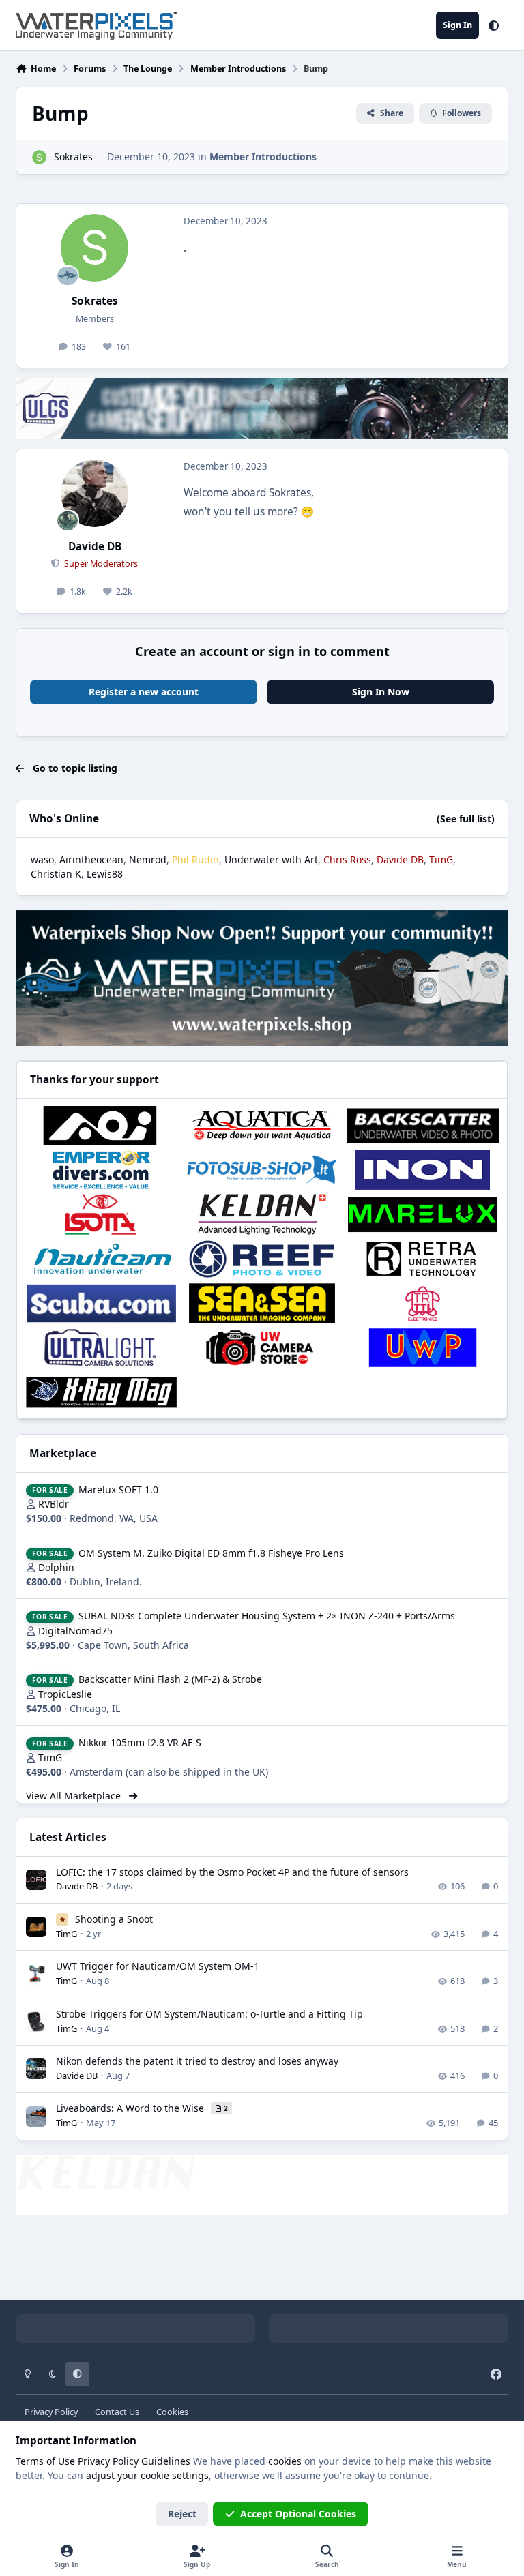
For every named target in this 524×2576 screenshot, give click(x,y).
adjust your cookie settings (147, 2475)
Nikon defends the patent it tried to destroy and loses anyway (197, 2061)
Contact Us (117, 2412)
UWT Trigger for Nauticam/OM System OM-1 (158, 1966)
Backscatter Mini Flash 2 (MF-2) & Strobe (170, 1679)
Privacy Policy (51, 2412)
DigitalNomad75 (75, 1631)
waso (42, 859)
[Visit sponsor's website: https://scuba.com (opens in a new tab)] (101, 1303)
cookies (285, 2461)
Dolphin (56, 1567)
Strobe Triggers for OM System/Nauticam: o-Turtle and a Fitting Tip (209, 2014)
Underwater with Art (271, 859)
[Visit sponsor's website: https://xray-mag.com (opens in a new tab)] (101, 1392)
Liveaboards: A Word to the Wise (131, 2108)
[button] (494, 25)
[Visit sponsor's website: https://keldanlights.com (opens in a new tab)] (262, 1214)
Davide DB (95, 546)
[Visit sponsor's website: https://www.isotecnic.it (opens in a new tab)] (101, 1214)
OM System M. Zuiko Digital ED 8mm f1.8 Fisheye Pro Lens (211, 1553)
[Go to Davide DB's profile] (94, 493)
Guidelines (166, 2461)
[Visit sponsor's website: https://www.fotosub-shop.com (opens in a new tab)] (262, 1170)
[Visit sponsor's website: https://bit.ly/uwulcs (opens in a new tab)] (101, 1348)
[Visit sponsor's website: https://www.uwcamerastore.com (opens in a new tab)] (262, 1348)
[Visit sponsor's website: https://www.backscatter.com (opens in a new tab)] (423, 1125)
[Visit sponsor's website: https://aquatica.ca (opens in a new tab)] (262, 1125)
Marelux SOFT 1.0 (118, 1489)
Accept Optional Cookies (298, 2514)
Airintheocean (91, 859)
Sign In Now (381, 692)
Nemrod (148, 859)
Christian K (56, 874)
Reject (182, 2514)
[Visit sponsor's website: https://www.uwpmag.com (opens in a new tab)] (423, 1348)
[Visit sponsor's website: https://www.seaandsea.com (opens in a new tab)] (262, 1303)
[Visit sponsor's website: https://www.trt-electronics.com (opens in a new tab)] (423, 1303)
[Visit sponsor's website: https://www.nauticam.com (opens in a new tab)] (101, 1259)
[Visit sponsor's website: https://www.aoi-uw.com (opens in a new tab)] (101, 1125)
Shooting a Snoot (114, 1919)
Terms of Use (45, 2461)
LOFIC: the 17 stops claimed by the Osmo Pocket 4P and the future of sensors (232, 1872)
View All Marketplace (75, 1796)
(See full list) (466, 819)
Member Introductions (263, 156)
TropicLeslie (65, 1694)
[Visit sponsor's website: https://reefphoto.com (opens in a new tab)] (262, 1259)
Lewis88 (105, 874)
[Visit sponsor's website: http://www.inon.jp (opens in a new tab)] (423, 1170)
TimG (50, 1757)
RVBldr (54, 1504)
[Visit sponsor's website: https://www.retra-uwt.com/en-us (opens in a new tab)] (423, 1259)
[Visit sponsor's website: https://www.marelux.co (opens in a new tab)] (423, 1214)
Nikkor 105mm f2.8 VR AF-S (140, 1742)
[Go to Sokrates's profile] (39, 157)
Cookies (172, 2412)
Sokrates (73, 156)
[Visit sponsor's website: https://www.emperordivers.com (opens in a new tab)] (101, 1170)
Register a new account (144, 692)
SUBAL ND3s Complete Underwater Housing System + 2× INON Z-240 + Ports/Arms (267, 1616)
